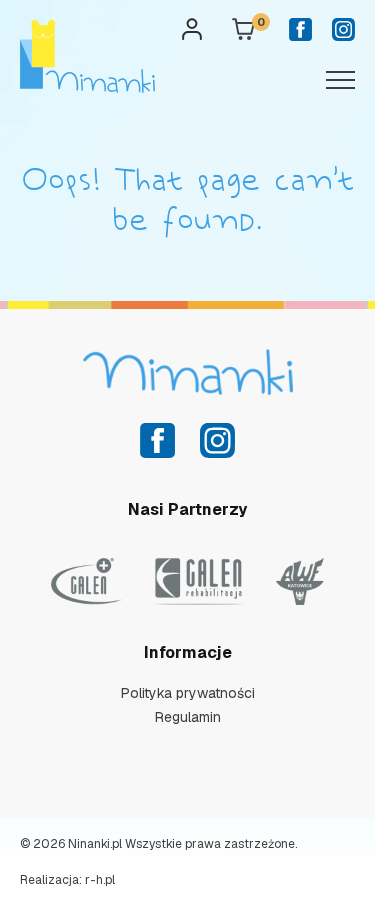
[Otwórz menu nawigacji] (340, 78)
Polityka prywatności (188, 693)
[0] (243, 33)
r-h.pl (100, 880)
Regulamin (188, 717)
